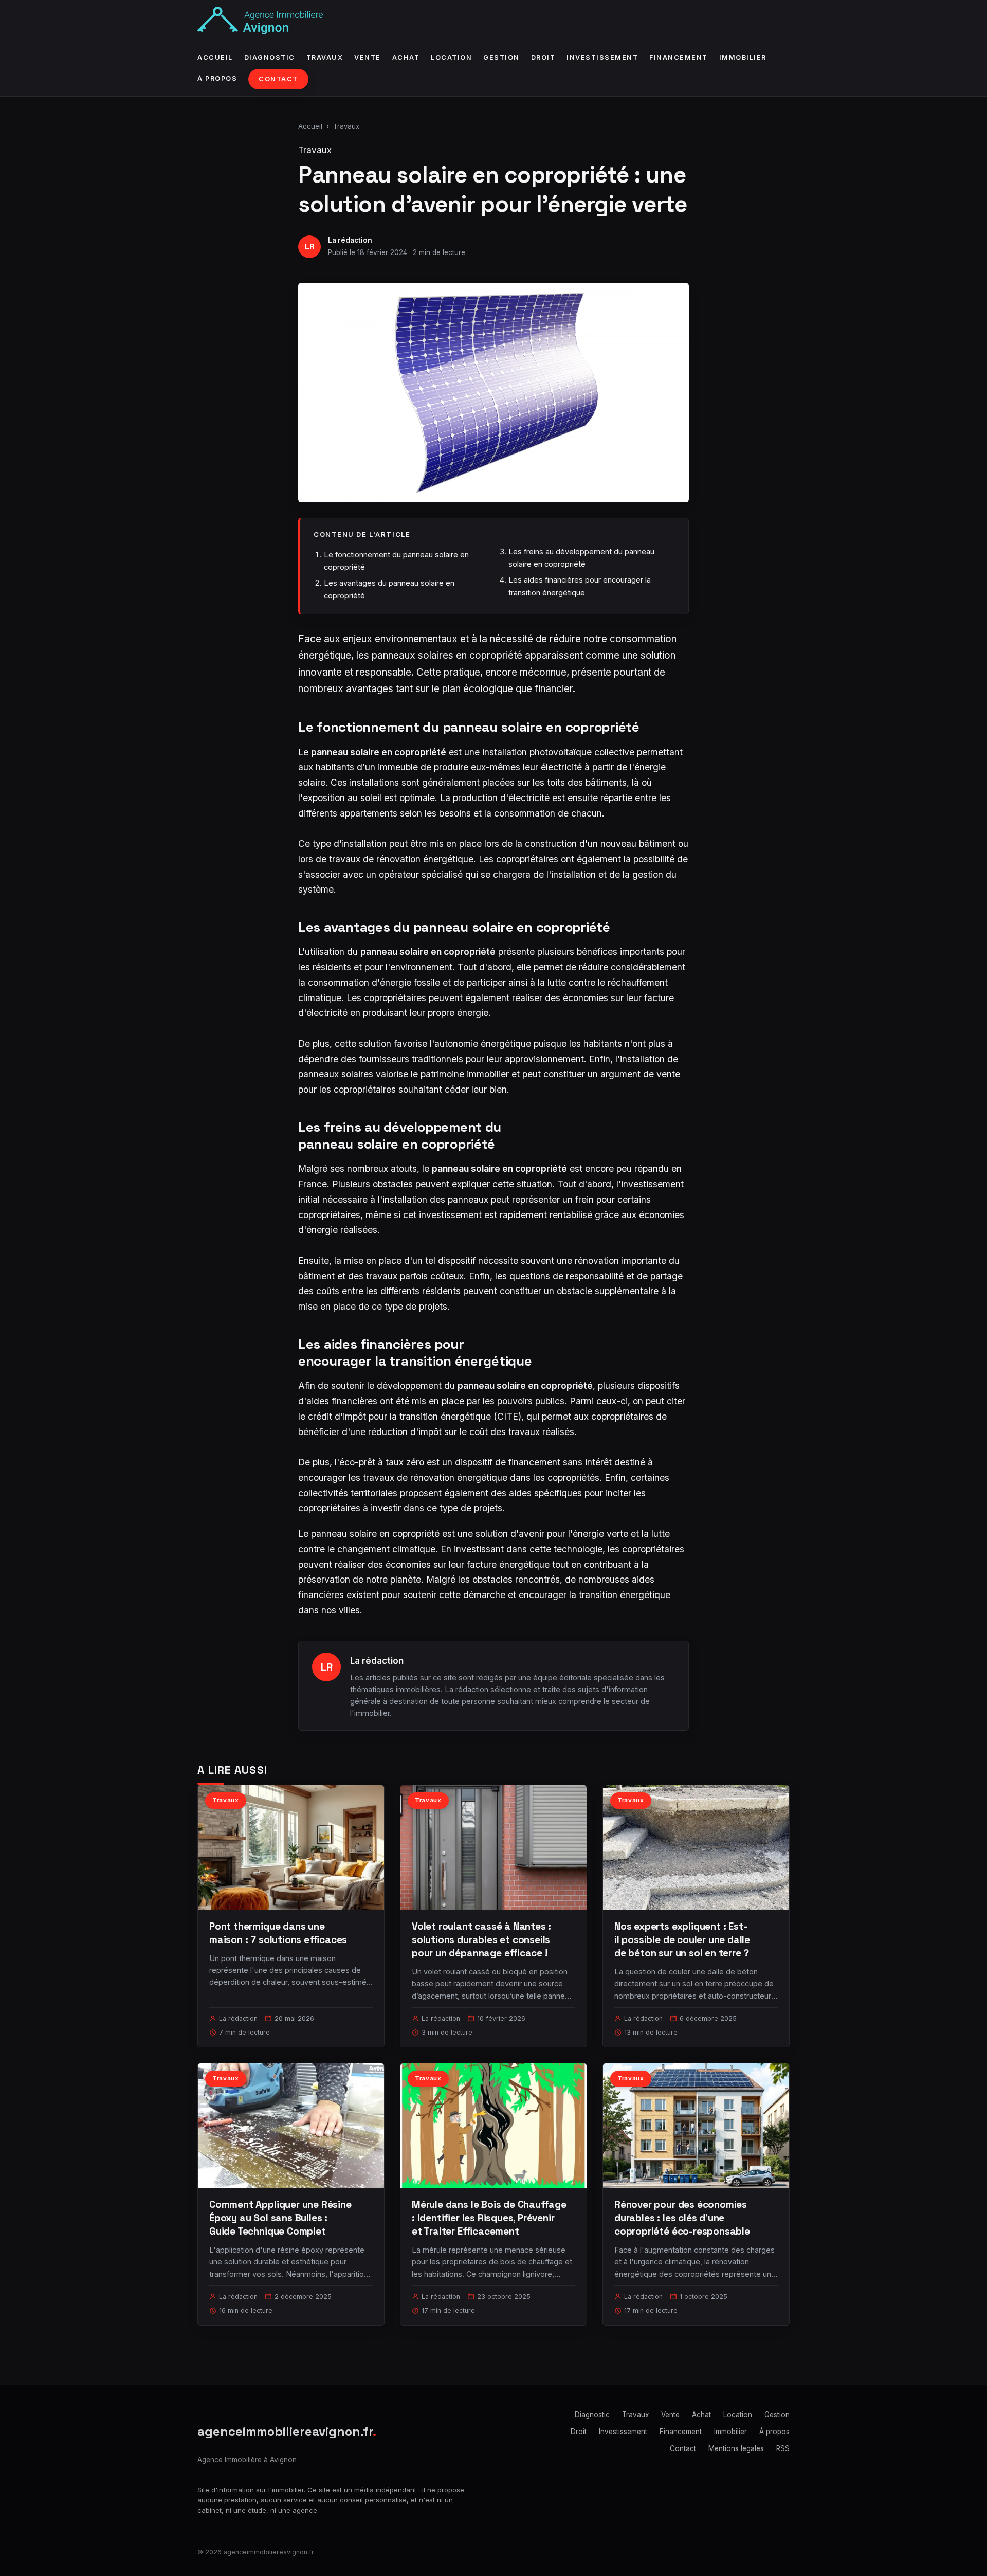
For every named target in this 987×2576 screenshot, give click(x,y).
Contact (278, 79)
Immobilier (743, 57)
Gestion (501, 57)
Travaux (325, 57)
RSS (783, 2448)
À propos (217, 78)
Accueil (215, 57)
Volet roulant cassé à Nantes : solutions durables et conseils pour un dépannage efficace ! (481, 1940)
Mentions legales (736, 2448)
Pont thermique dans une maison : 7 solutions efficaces (278, 1933)
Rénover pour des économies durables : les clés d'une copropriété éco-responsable (682, 2218)
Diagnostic (270, 57)
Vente (368, 57)
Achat (406, 57)
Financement (679, 57)
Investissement (602, 57)
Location (451, 57)
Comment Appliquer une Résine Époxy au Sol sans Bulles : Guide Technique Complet (280, 2218)
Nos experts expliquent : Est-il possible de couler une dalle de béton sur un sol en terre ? (682, 1940)
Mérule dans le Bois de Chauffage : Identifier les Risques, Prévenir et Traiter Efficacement (489, 2218)
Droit (543, 57)
